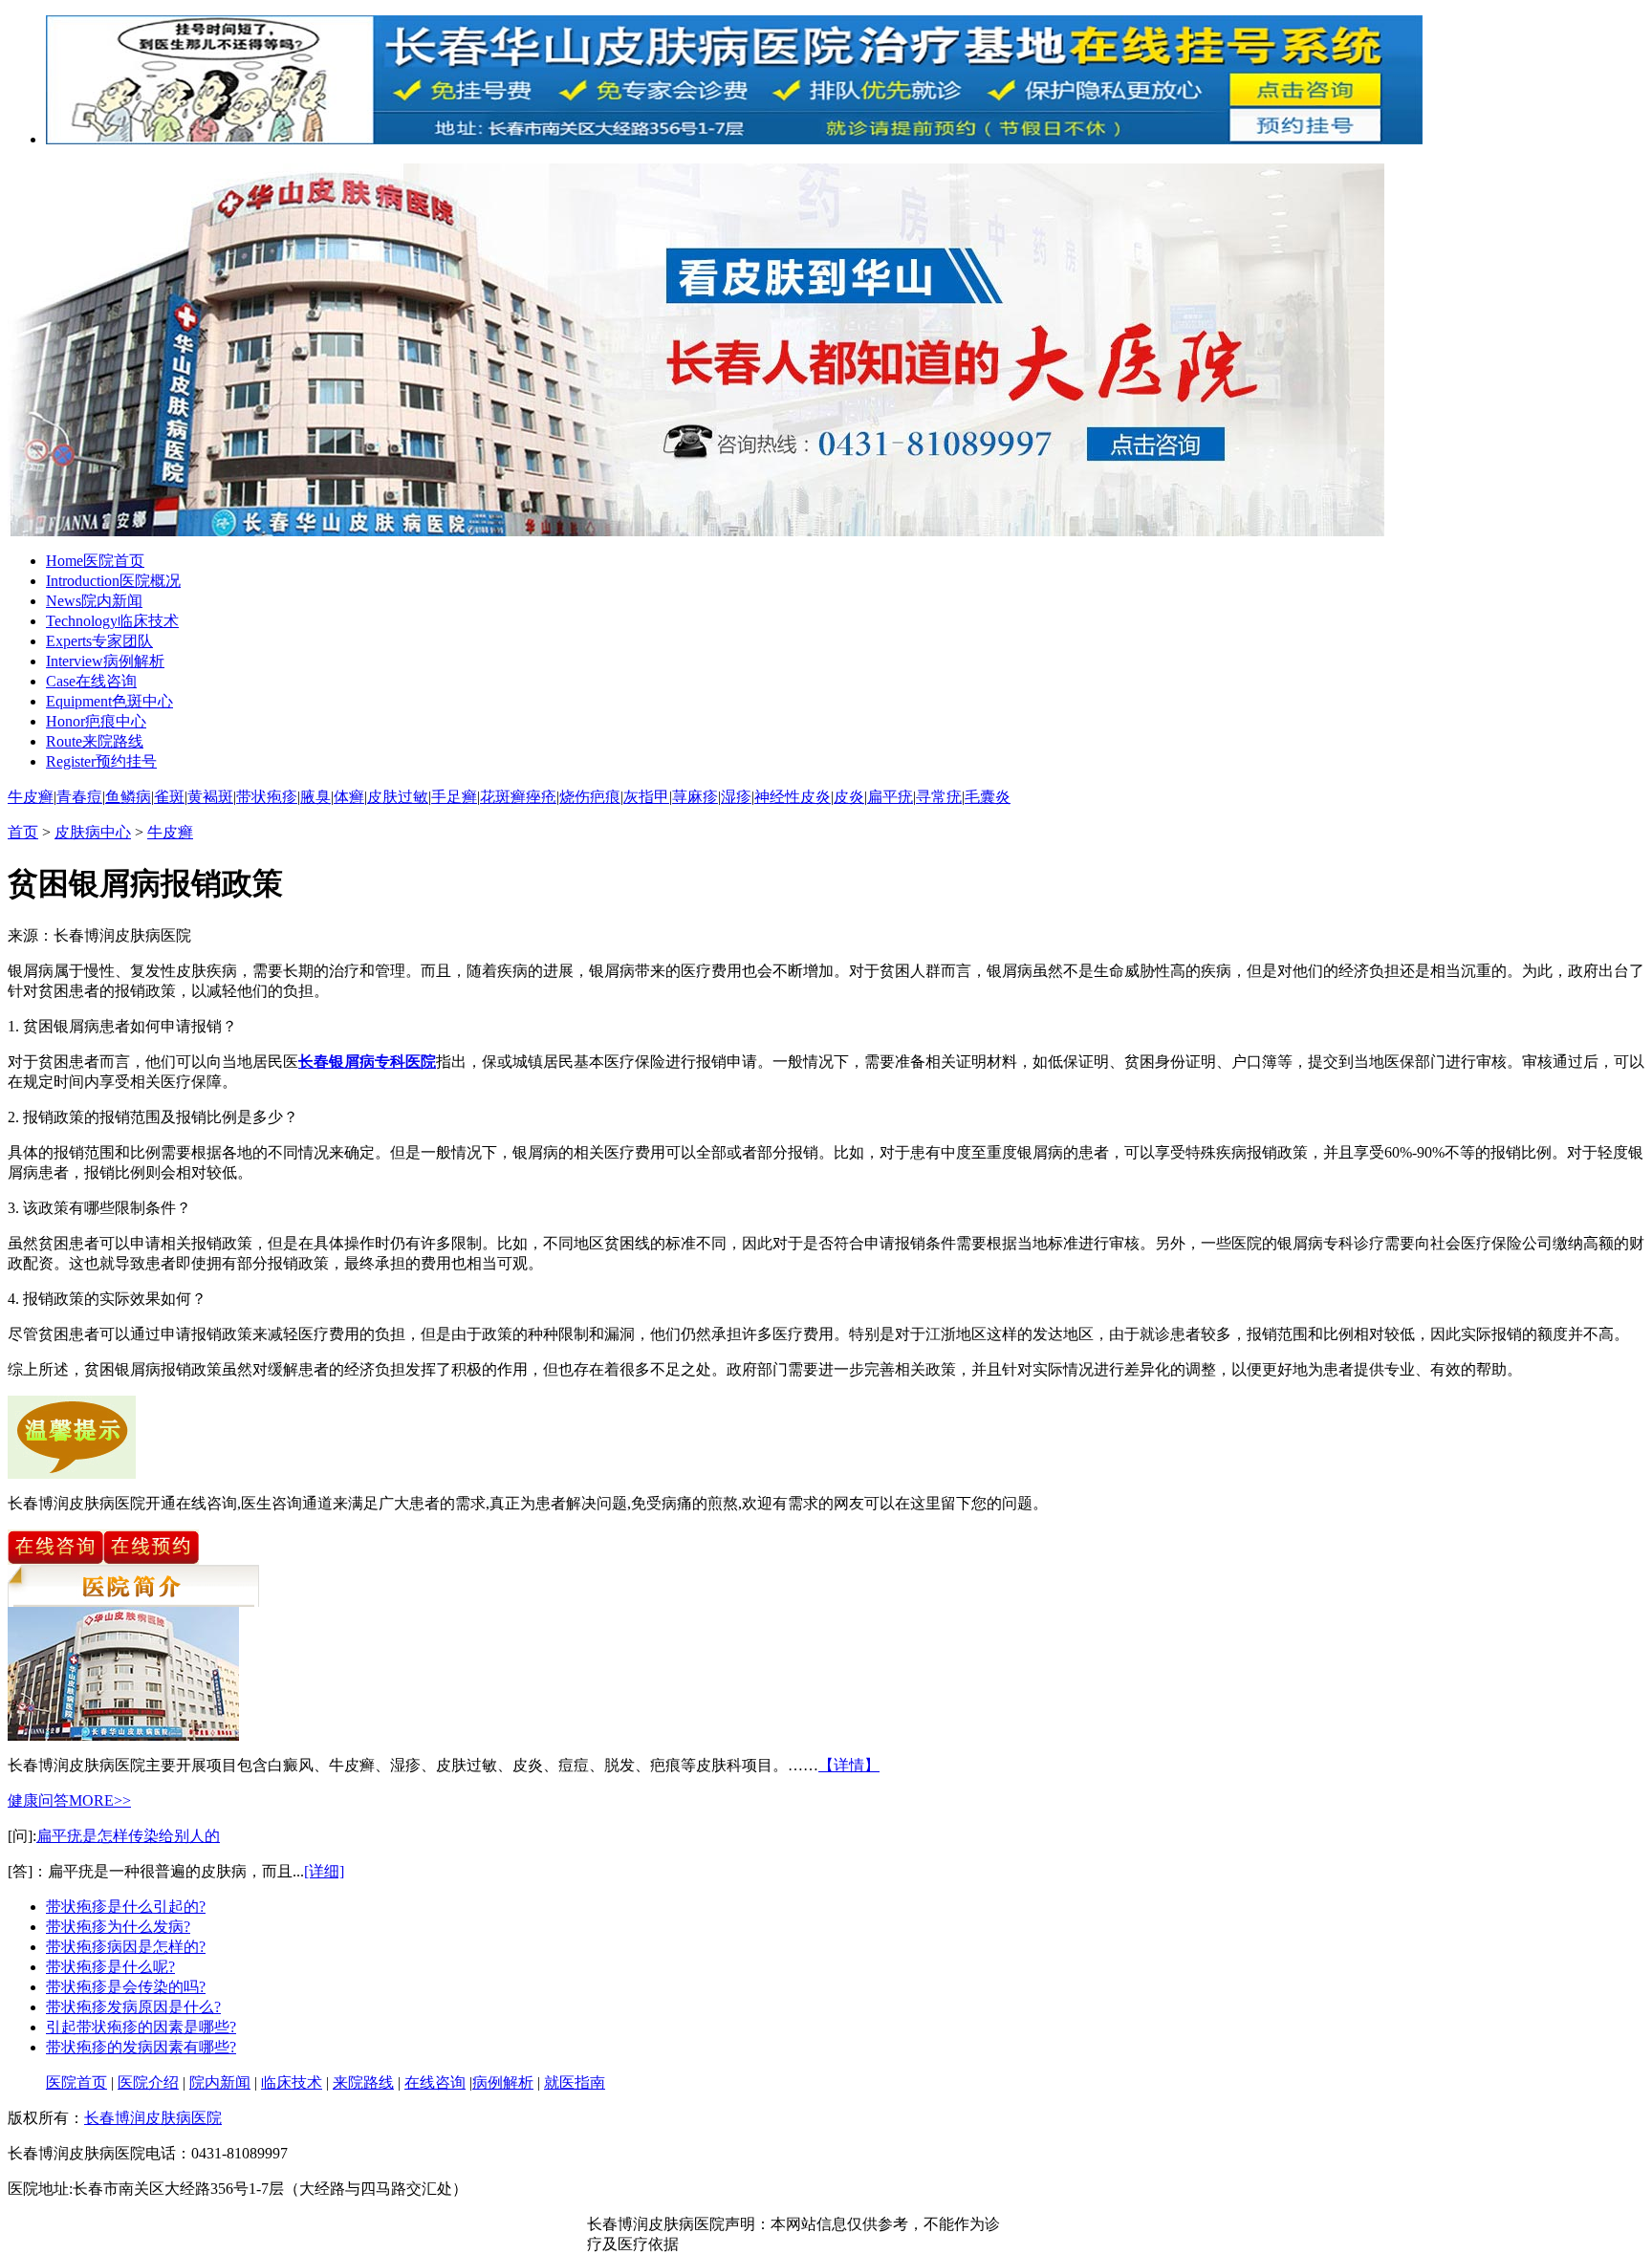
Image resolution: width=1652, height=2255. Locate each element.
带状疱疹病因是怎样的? (126, 1947)
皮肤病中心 (93, 832)
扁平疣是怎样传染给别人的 (128, 1836)
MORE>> (100, 1800)
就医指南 (575, 2082)
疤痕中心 (96, 721)
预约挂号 (101, 761)
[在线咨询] (55, 1560)
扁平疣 (890, 797)
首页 (23, 832)
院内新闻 (94, 601)
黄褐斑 (210, 797)
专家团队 (99, 641)
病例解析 (105, 661)
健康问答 (38, 1800)
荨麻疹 (695, 797)
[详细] (324, 1871)
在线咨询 (91, 681)
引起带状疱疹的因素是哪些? (141, 2027)
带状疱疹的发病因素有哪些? (141, 2047)
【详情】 (849, 1765)
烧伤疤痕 (590, 797)
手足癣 (454, 797)
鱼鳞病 (128, 797)
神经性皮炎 (793, 797)
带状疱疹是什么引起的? (126, 1907)
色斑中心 (109, 701)
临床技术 (112, 621)
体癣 (349, 797)
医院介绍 (148, 2082)
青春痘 (79, 797)
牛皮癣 (31, 797)
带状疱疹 (267, 797)
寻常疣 (939, 797)
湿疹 (736, 797)
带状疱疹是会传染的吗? (126, 1987)
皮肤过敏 (398, 797)
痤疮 (541, 797)
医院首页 (95, 561)
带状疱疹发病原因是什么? (133, 2007)
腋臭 (315, 797)
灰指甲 (646, 797)
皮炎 (849, 797)
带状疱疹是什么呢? (110, 1967)
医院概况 (113, 581)
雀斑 (169, 797)
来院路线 (95, 741)
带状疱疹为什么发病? (118, 1927)
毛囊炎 (988, 797)
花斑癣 (503, 797)
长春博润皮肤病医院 (153, 2118)
